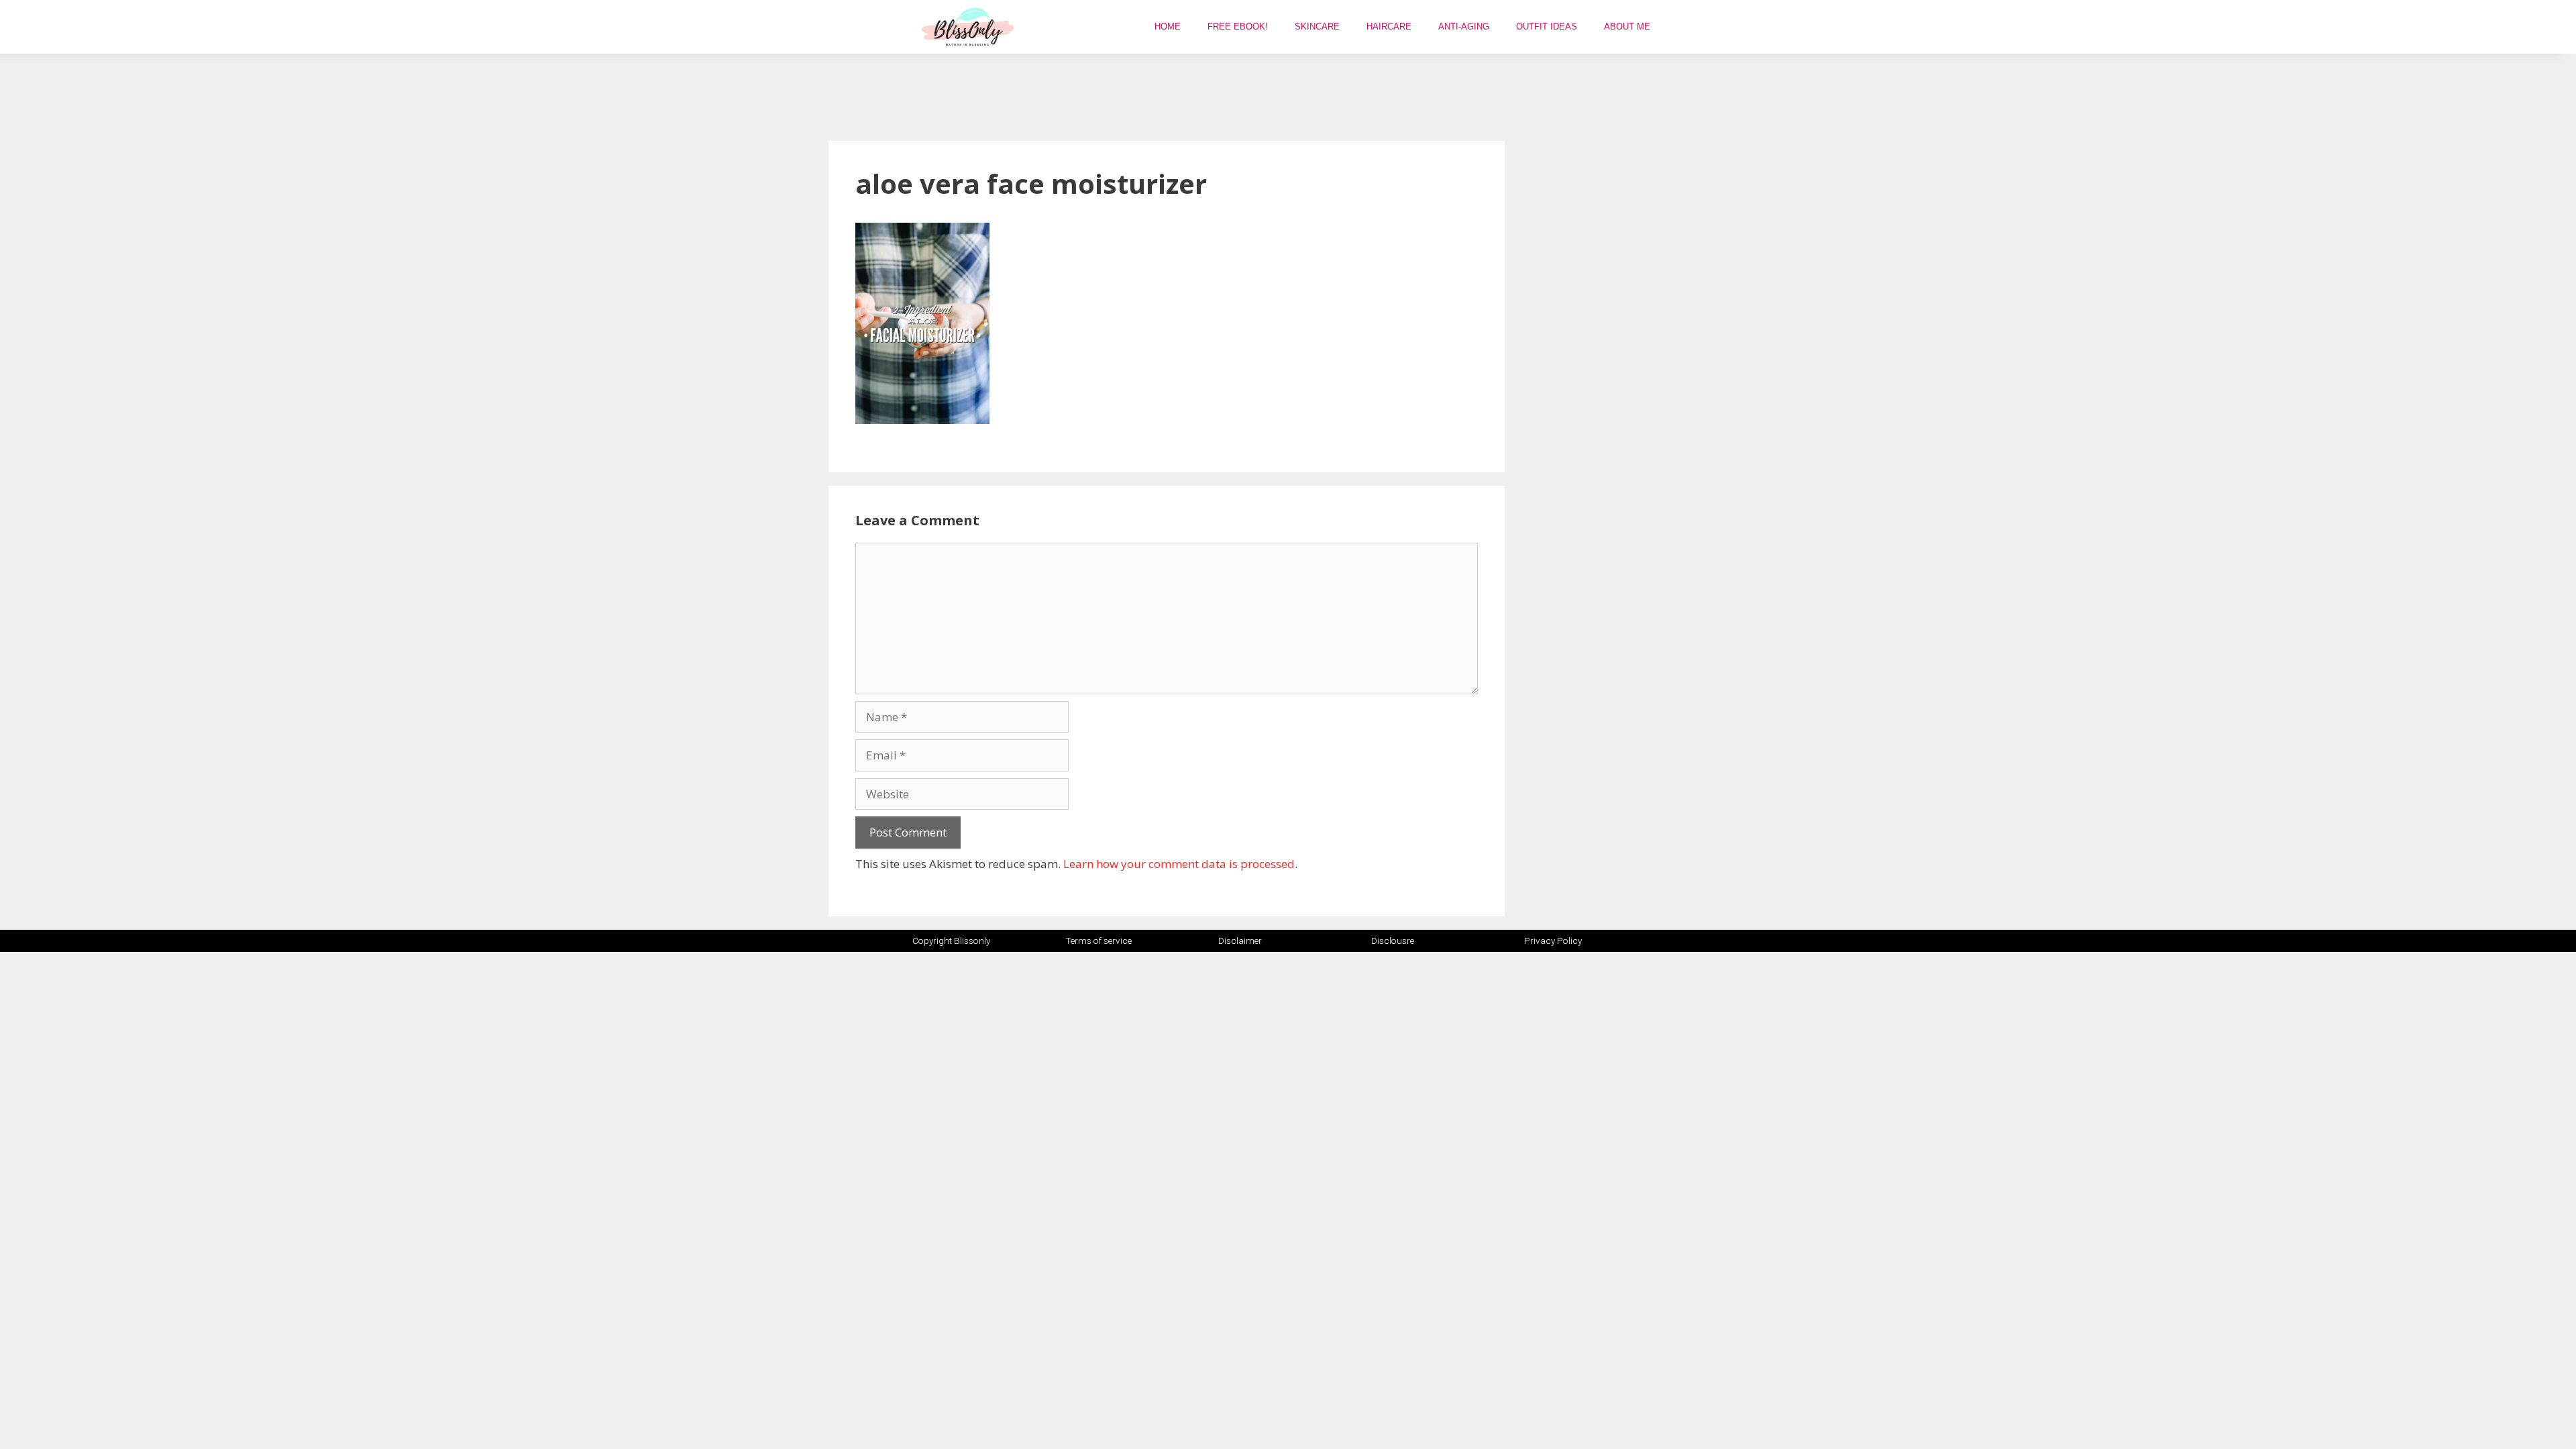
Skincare (1317, 26)
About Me (1627, 26)
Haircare (1389, 26)
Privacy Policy (1553, 941)
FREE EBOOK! (1238, 26)
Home (1168, 26)
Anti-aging (1464, 26)
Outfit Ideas (1547, 26)
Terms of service (1098, 941)
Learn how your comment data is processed (1179, 864)
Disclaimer (1240, 941)
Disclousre (1393, 941)
